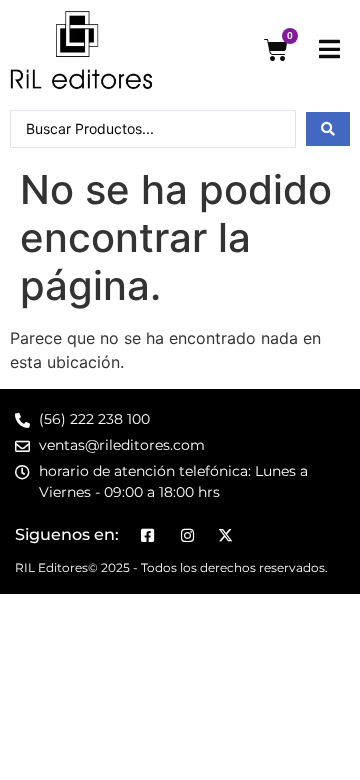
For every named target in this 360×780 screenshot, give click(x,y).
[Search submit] (328, 129)
